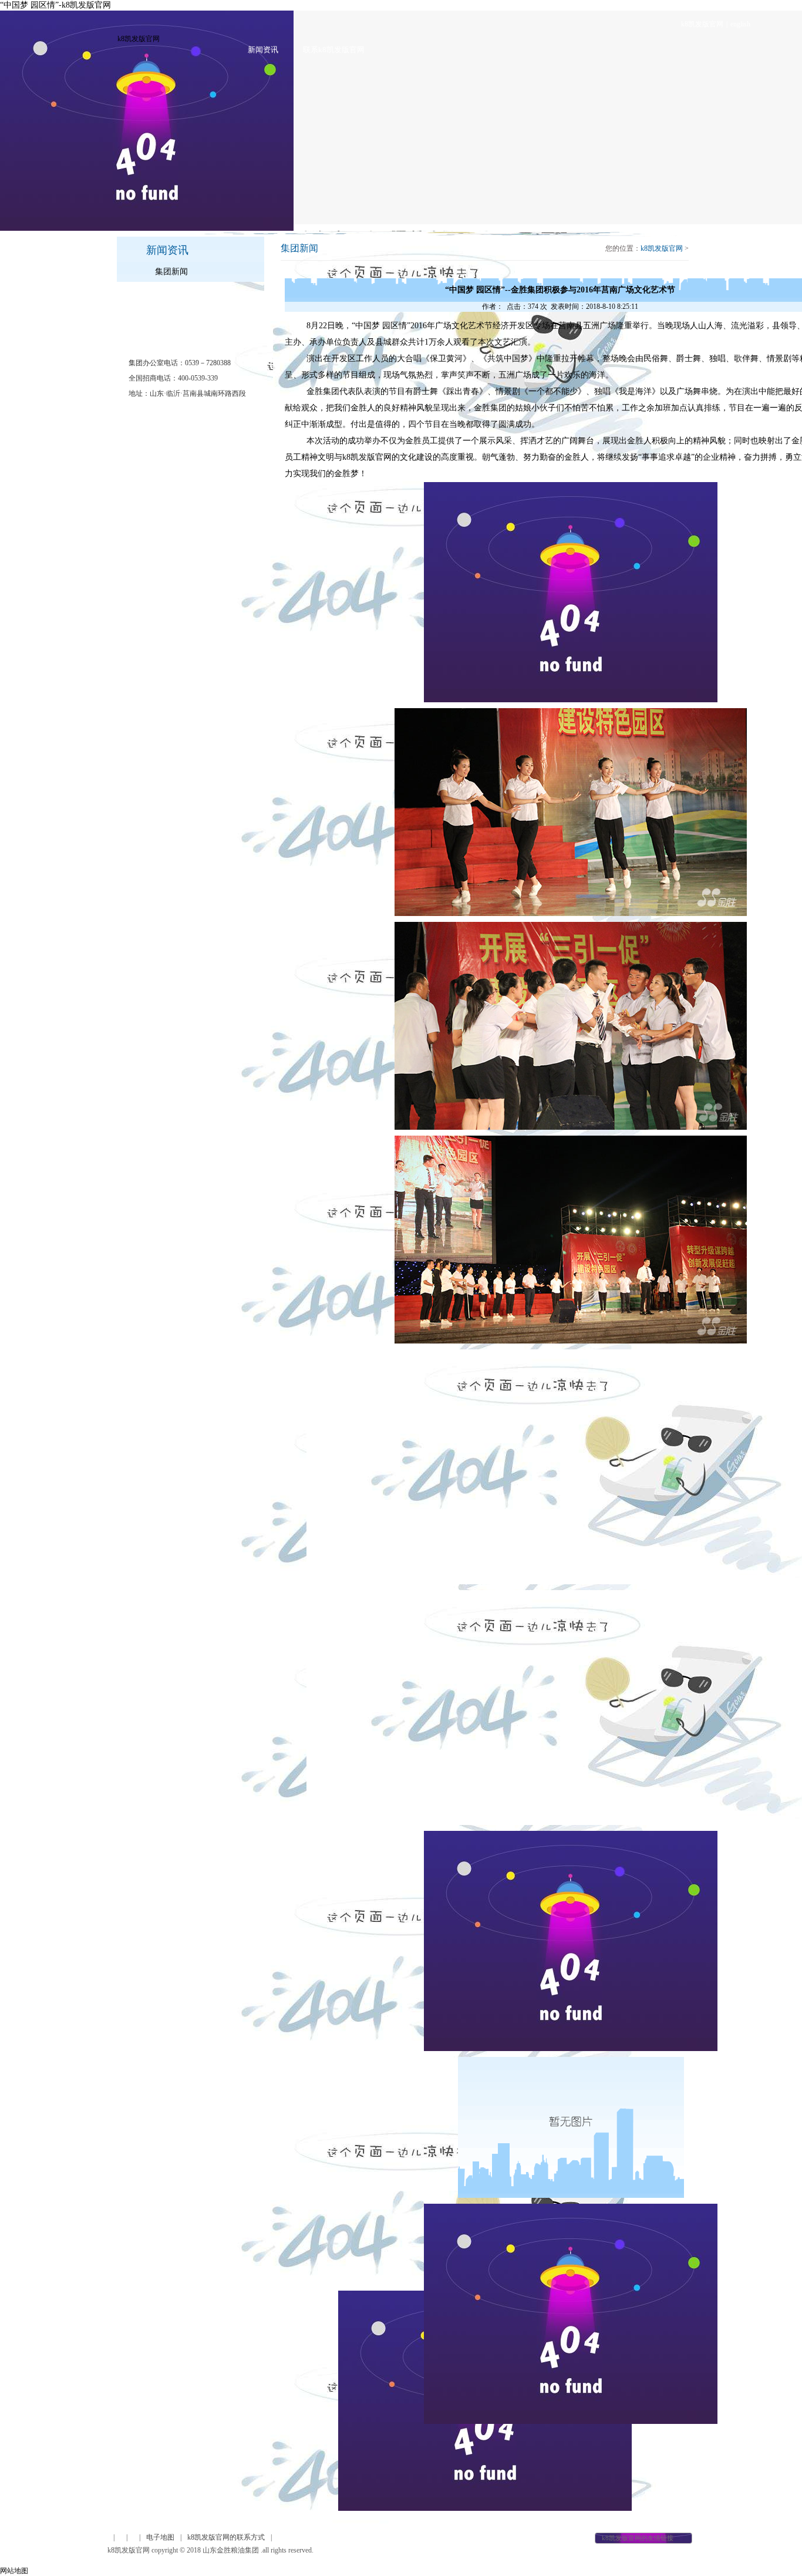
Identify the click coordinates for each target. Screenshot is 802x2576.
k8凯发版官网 (702, 24)
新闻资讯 (263, 50)
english (740, 24)
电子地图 (160, 2537)
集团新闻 (171, 272)
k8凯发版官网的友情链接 (638, 2538)
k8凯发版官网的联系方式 (226, 2537)
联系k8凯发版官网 (334, 50)
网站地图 (14, 2571)
